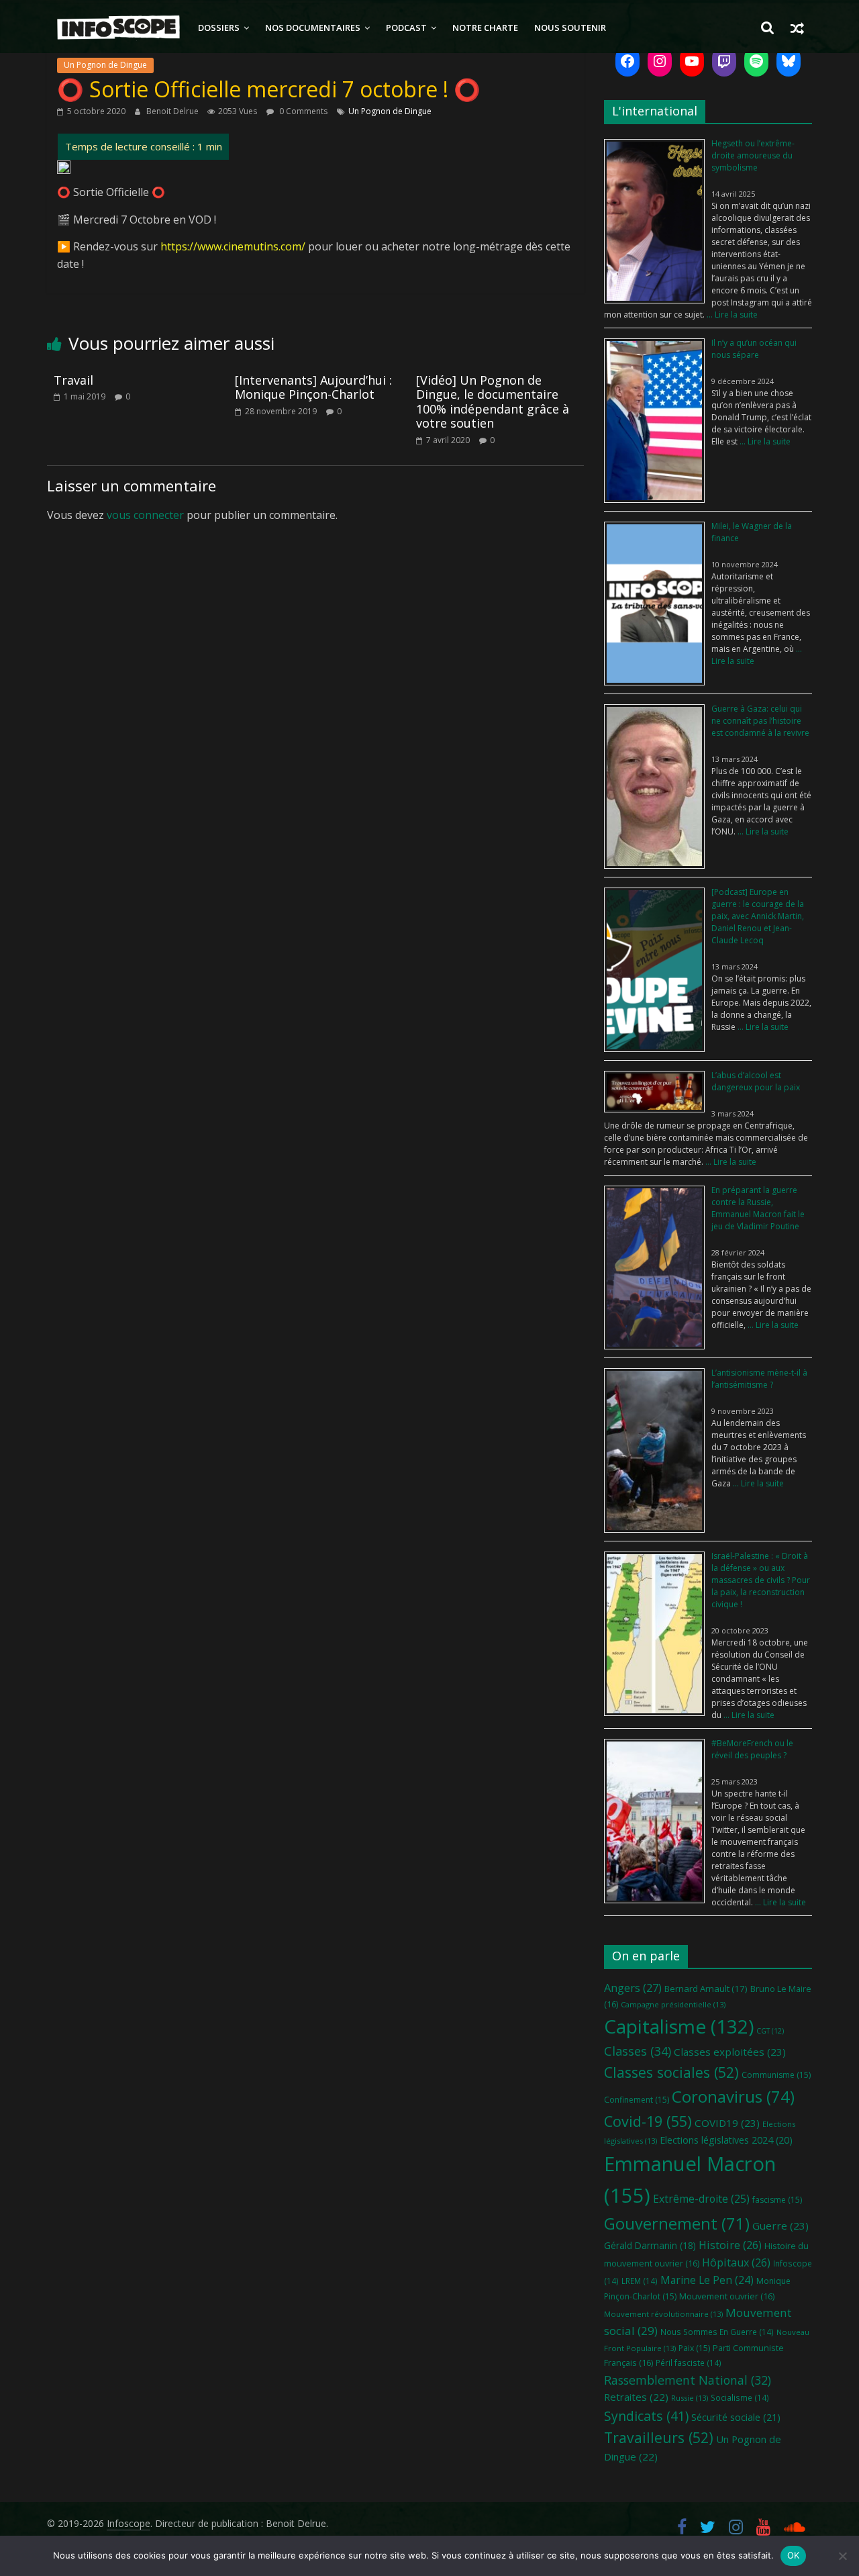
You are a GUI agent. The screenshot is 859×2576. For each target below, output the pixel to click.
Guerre (780, 2226)
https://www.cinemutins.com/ (233, 246)
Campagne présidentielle (673, 2004)
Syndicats (646, 2416)
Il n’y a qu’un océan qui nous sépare (754, 349)
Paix (694, 2348)
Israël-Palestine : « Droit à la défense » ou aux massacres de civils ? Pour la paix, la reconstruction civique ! (761, 1580)
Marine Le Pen (707, 2280)
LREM (640, 2281)
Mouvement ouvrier (727, 2296)
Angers (633, 1988)
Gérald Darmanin (650, 2245)
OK (794, 2555)
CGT (770, 2031)
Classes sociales (671, 2072)
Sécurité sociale (736, 2417)
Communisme (776, 2075)
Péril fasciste (689, 2363)
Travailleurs (659, 2437)
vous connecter (145, 515)
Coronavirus (733, 2096)
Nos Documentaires (313, 28)
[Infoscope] (118, 28)
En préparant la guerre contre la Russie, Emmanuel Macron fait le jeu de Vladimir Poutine (758, 1208)
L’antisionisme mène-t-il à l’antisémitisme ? (759, 1379)
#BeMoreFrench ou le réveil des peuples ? (752, 1749)
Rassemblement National (688, 2380)
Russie (690, 2398)
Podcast (406, 28)
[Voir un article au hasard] (797, 28)
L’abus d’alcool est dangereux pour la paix (756, 1081)
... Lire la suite (731, 315)
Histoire (730, 2245)
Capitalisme (679, 2026)
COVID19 (727, 2123)
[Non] (842, 2556)
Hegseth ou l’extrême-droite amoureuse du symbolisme (753, 155)
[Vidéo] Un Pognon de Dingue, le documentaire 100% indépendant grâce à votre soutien (493, 402)
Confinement (637, 2100)
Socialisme (740, 2397)
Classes (638, 2051)
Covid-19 (648, 2121)
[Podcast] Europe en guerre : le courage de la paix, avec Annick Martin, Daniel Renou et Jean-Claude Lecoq (758, 916)
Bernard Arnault (706, 1989)
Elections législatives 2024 (726, 2140)
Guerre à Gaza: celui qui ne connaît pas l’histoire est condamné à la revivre (760, 721)
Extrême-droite (701, 2199)
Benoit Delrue (173, 111)
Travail (73, 380)
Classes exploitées (730, 2052)
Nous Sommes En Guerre (717, 2332)
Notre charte (485, 28)
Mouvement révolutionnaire (663, 2314)
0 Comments (302, 111)
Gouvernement (677, 2224)
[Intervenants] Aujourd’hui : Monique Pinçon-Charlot (313, 387)
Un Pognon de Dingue (105, 65)
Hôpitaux (736, 2262)
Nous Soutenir (570, 28)
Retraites (636, 2397)
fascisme (777, 2200)
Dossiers (219, 28)
